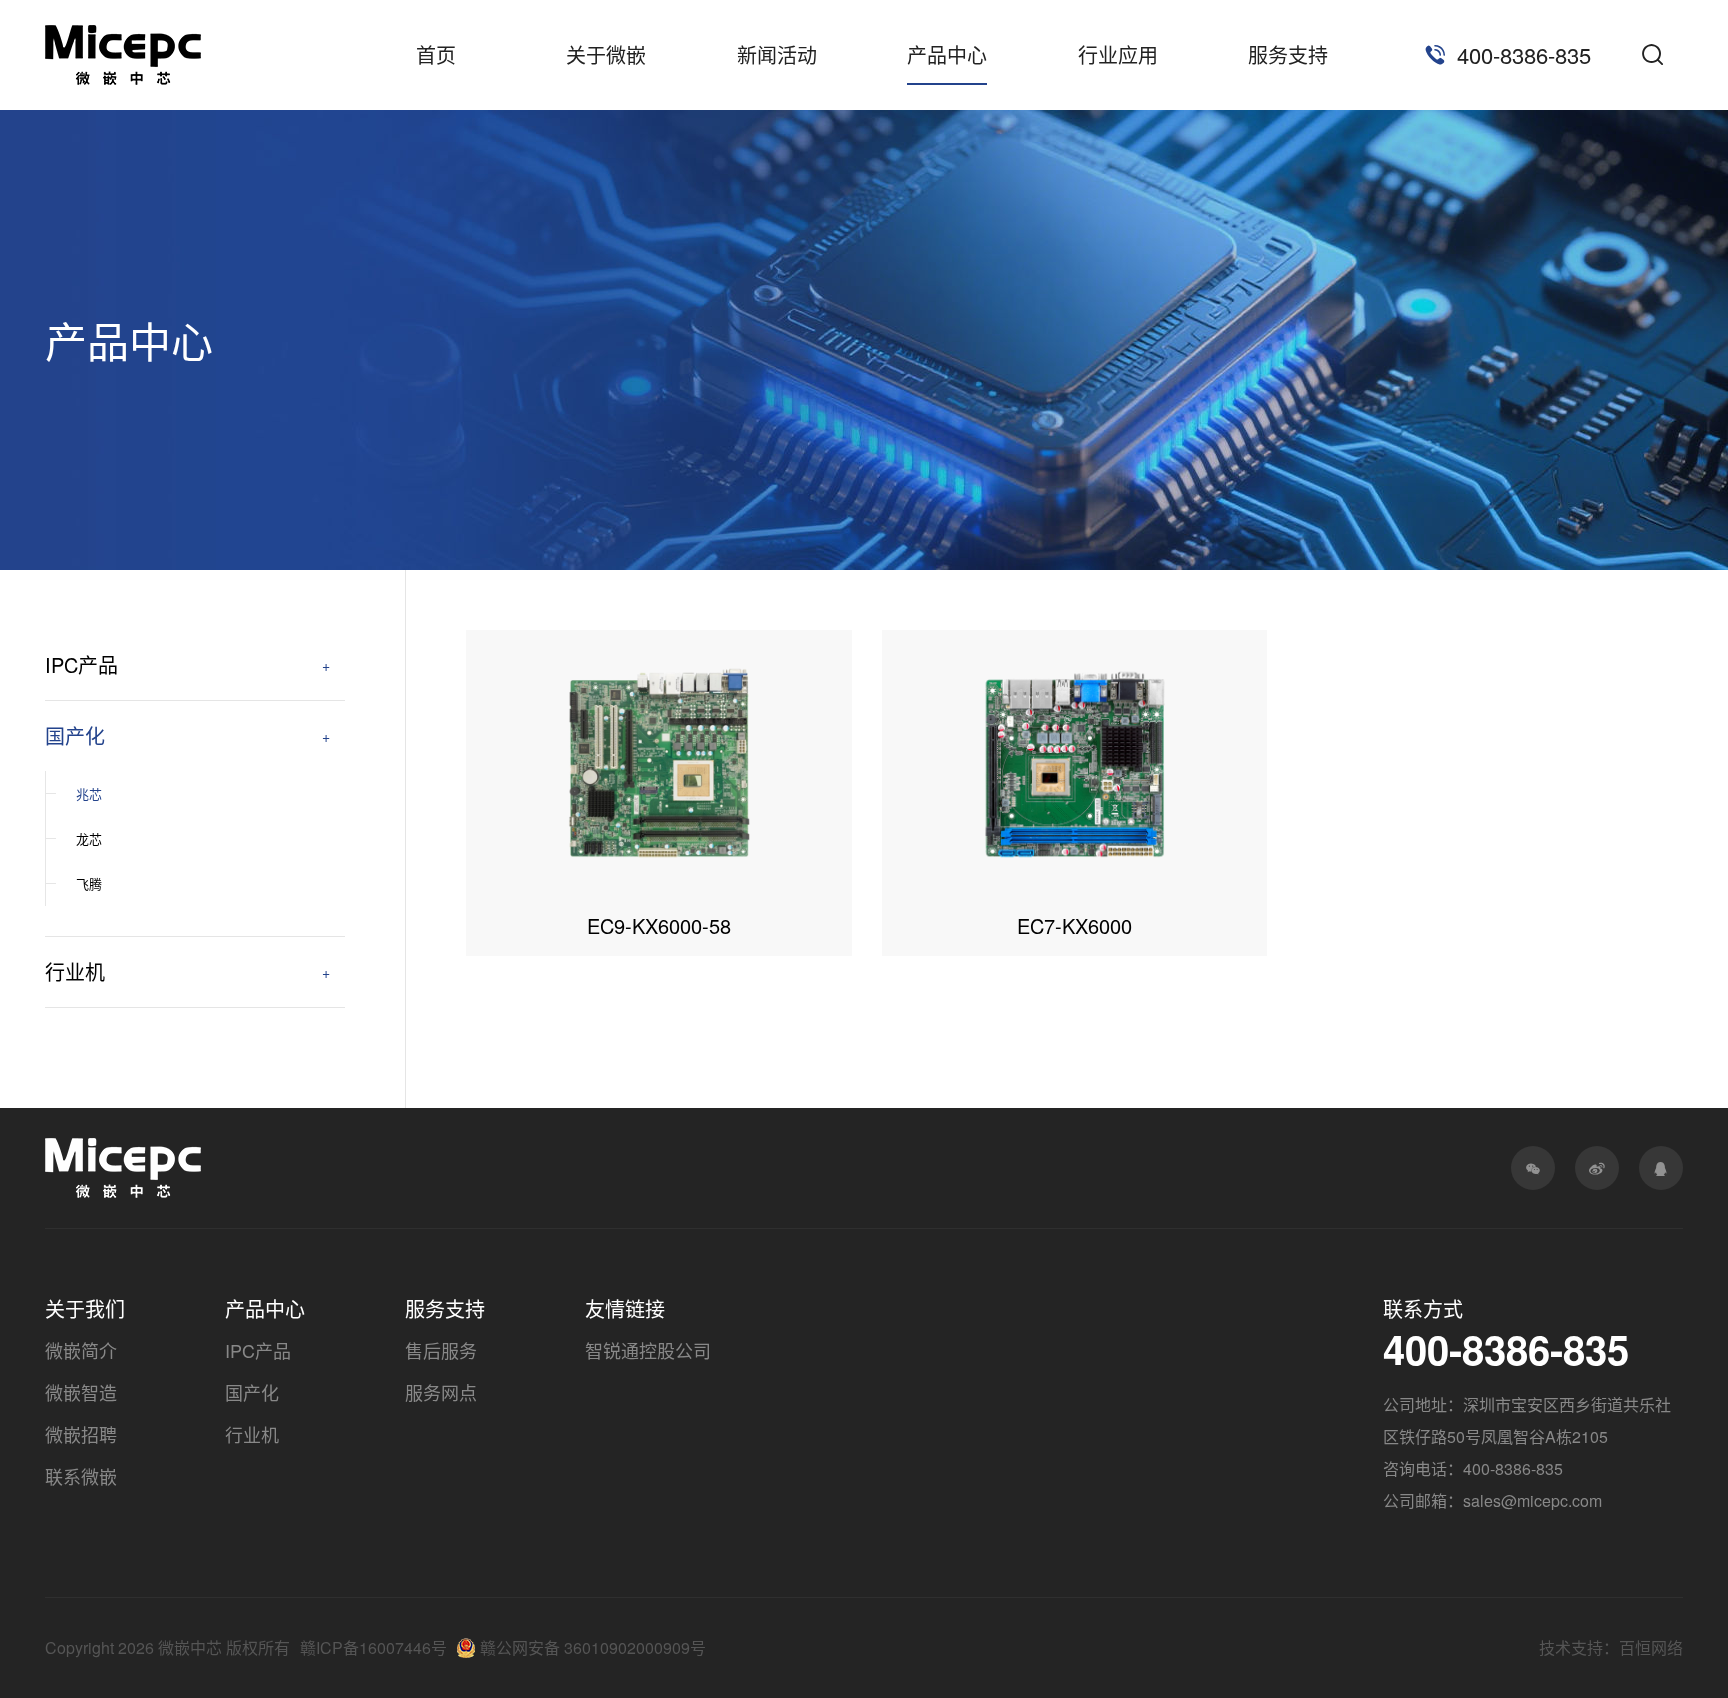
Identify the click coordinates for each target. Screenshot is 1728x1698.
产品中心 (947, 54)
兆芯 (89, 793)
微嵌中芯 (123, 55)
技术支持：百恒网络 (1611, 1647)
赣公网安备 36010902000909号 (593, 1647)
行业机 (75, 971)
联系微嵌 (81, 1476)
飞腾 (89, 883)
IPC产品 (81, 664)
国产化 (75, 735)
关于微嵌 (606, 54)
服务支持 (1288, 54)
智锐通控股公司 (648, 1350)
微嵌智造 (81, 1392)
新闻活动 (777, 54)
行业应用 (1118, 54)
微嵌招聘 (81, 1434)
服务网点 (441, 1392)
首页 (436, 54)
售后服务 (441, 1350)
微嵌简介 (81, 1350)
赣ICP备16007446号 (373, 1647)
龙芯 (89, 838)
